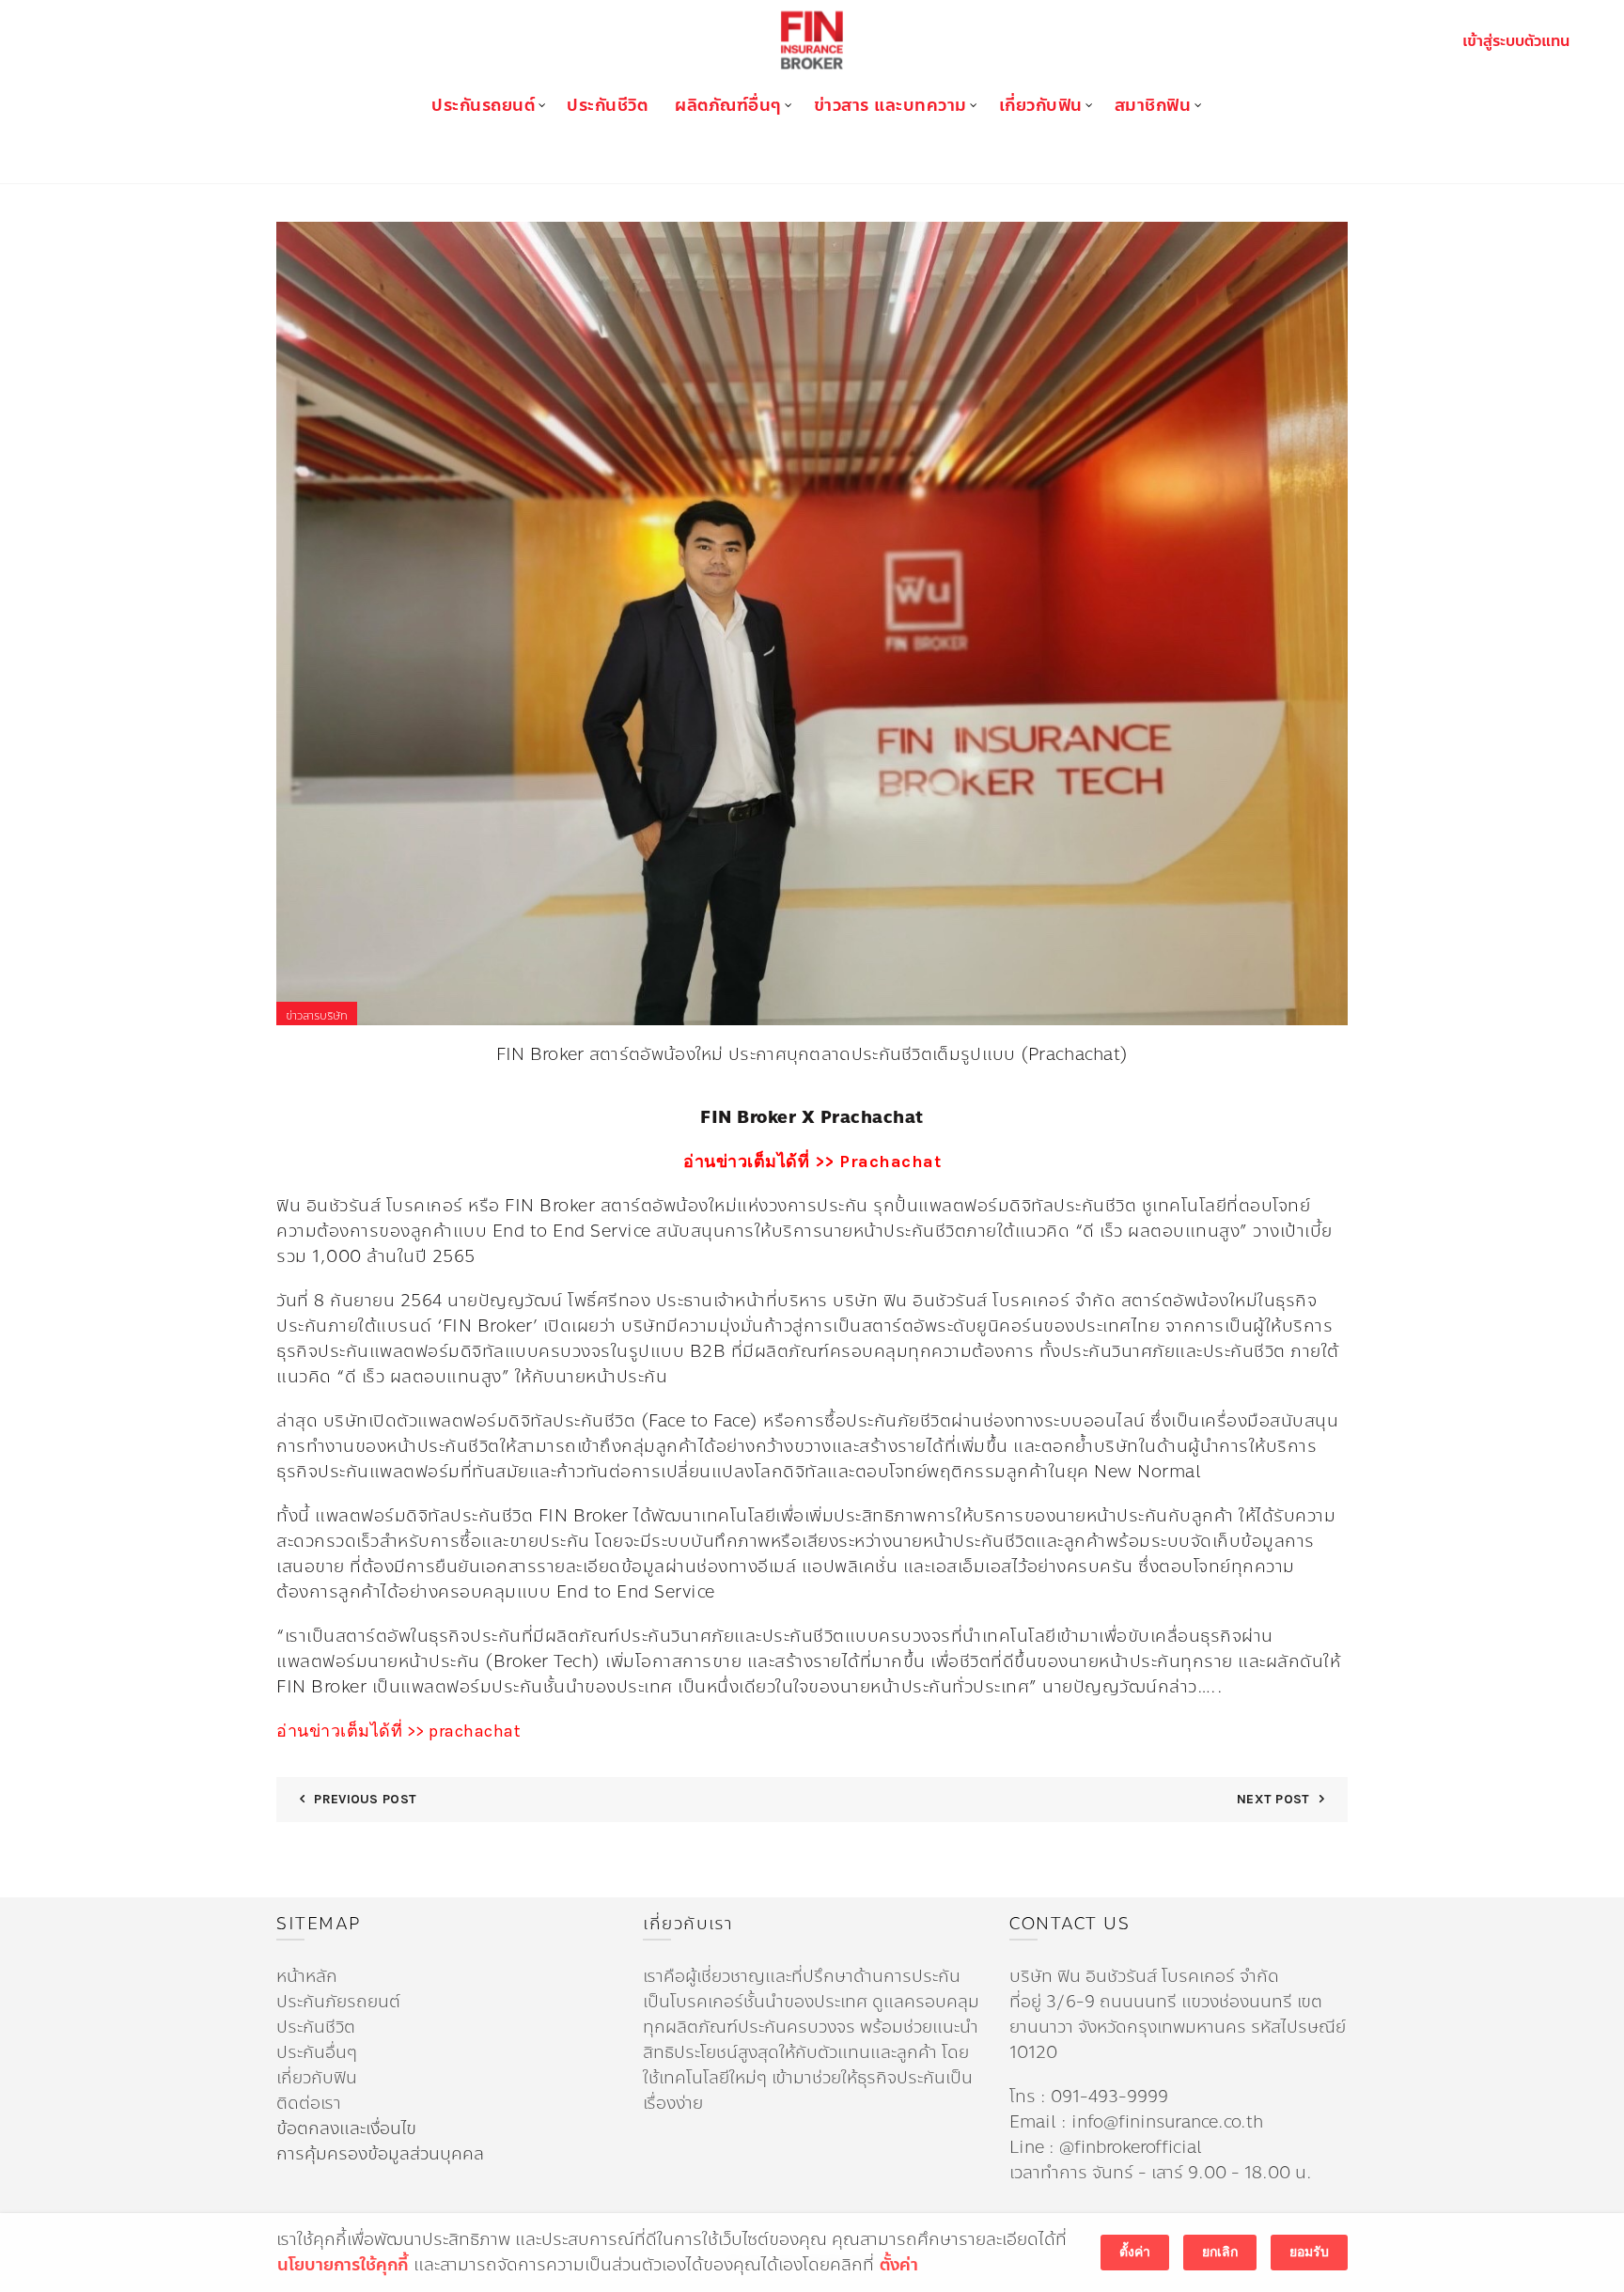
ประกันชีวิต (607, 105)
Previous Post (365, 1799)
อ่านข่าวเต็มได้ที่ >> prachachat (398, 1731)
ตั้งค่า (899, 2265)
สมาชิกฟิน (1153, 105)
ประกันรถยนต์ (483, 105)
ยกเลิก (1220, 2252)
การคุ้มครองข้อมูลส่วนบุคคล (380, 2154)
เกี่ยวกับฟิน (1041, 105)
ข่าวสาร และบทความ (890, 105)
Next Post (1273, 1799)
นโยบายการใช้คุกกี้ (343, 2265)
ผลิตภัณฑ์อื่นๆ (728, 105)
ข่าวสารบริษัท (317, 1016)
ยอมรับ (1309, 2252)
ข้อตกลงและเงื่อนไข (346, 2128)
